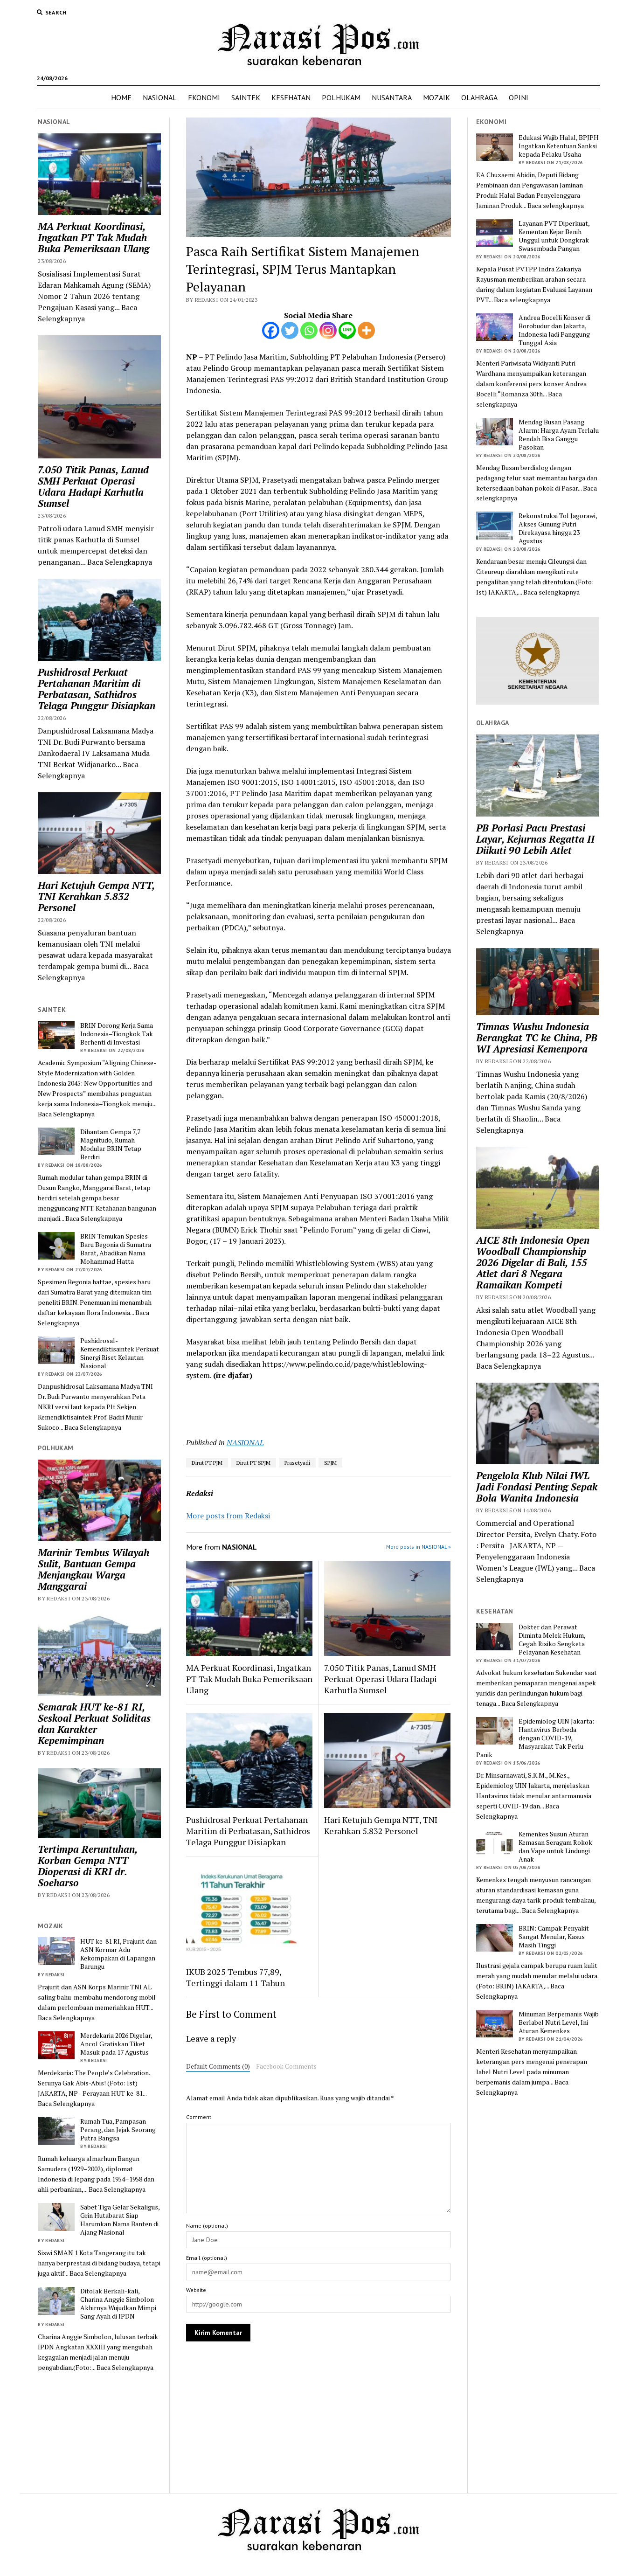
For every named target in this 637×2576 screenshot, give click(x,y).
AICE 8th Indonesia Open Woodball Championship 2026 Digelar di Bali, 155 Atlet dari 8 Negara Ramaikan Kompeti (533, 1262)
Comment (199, 2117)
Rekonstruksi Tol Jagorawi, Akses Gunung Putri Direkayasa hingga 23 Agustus (558, 528)
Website (196, 2290)
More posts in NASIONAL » (419, 1547)
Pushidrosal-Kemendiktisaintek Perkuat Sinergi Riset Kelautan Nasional (120, 1353)
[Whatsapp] (309, 330)
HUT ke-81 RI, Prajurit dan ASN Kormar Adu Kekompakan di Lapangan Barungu (118, 1954)
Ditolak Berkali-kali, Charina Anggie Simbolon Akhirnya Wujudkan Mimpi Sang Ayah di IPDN (118, 2304)
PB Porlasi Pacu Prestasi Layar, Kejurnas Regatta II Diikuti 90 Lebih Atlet (535, 839)
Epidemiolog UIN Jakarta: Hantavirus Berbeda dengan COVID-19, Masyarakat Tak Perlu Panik (535, 1738)
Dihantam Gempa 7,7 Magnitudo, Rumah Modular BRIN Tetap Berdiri (111, 1144)
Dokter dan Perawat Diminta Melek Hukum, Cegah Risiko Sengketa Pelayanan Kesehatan (552, 1640)
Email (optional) (207, 2258)
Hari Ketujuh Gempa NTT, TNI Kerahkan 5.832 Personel (96, 896)
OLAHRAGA (479, 97)
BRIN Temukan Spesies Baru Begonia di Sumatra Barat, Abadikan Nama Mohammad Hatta (116, 1249)
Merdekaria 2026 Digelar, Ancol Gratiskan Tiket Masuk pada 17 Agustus (116, 2044)
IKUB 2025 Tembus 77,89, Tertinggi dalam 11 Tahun (235, 1977)
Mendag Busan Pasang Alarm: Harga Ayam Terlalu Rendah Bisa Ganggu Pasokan (559, 435)
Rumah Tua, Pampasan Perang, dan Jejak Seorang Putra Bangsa (118, 2130)
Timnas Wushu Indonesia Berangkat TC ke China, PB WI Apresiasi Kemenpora (537, 1038)
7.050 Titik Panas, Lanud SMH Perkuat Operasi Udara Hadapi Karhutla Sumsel (93, 486)
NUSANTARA (392, 97)
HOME (121, 97)
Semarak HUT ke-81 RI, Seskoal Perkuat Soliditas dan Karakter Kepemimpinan (94, 1724)
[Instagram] (328, 330)
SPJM (330, 1463)
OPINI (519, 97)
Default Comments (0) (218, 2066)
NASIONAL (160, 97)
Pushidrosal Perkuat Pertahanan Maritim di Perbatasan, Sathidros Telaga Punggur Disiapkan (97, 689)
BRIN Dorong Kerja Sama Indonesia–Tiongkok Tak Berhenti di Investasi (117, 1034)
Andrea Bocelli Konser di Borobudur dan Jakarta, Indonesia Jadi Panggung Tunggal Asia (554, 330)
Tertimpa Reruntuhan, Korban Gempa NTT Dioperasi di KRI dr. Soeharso (87, 1866)
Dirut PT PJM (207, 1463)
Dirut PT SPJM (253, 1463)
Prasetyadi (297, 1463)
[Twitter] (290, 330)
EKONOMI (204, 97)
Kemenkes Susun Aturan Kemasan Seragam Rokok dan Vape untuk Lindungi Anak (555, 1847)
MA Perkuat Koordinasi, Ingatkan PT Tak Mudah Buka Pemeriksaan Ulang (93, 237)
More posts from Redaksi (228, 1516)
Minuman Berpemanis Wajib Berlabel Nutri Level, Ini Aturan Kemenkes (559, 2022)
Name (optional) (207, 2226)
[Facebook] (271, 330)
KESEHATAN (291, 97)
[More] (366, 330)
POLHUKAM (341, 97)
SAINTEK (246, 97)
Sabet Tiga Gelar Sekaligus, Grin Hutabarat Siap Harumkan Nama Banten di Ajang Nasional (120, 2220)
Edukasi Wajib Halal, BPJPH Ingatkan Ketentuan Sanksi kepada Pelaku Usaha (559, 146)
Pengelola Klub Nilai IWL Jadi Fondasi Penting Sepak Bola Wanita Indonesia (537, 1487)
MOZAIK (436, 97)
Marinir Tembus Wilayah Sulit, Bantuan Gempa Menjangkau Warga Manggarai (93, 1569)
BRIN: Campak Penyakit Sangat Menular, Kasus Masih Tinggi (554, 1937)
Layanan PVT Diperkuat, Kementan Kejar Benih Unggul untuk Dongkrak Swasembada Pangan (554, 236)
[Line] (347, 330)
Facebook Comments (286, 2066)
